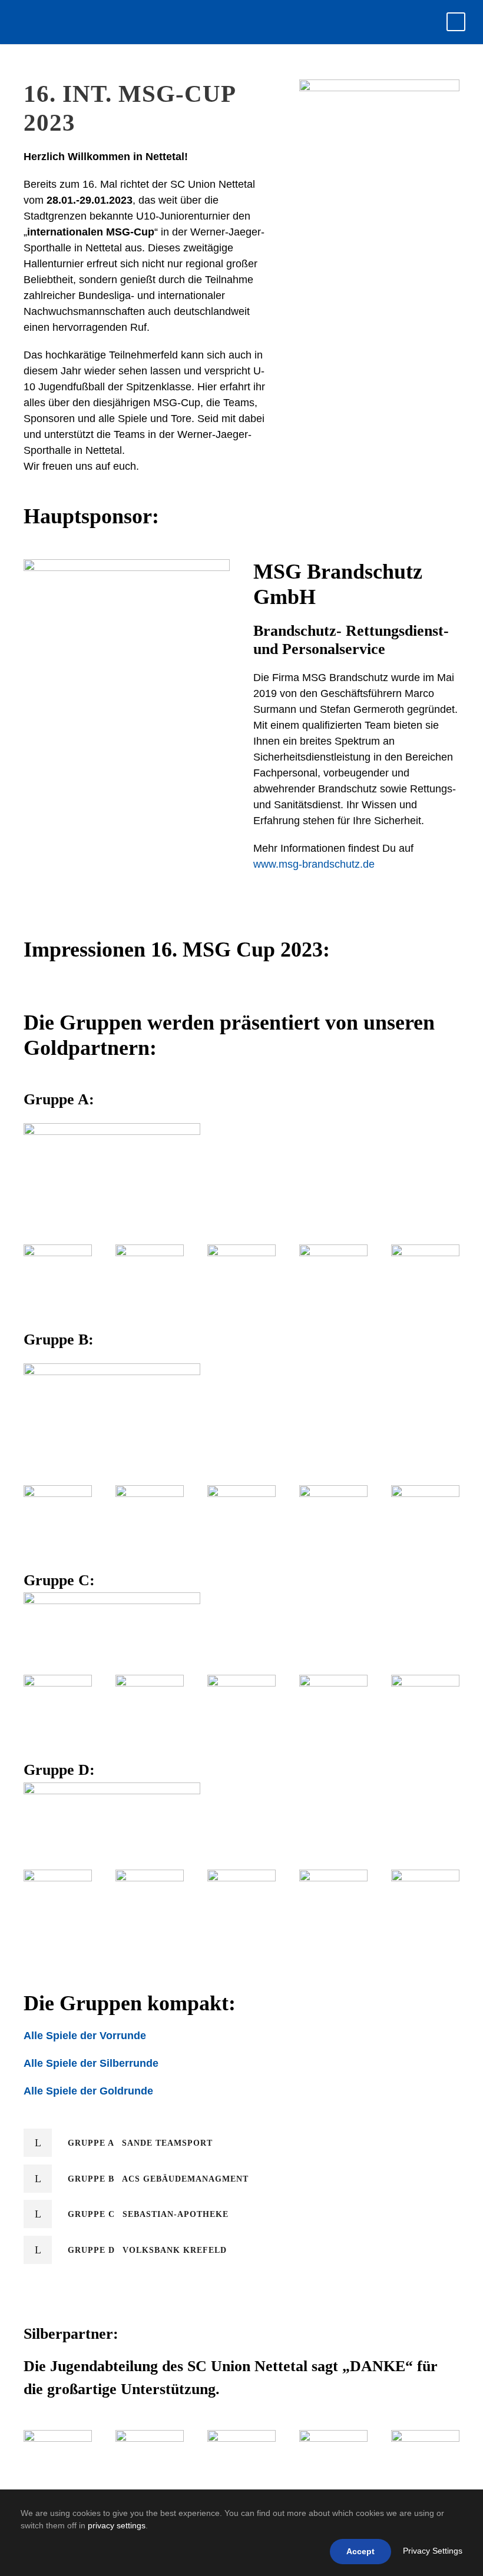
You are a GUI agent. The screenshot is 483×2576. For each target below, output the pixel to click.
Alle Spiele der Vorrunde (85, 2036)
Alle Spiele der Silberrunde (91, 2063)
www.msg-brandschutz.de (314, 864)
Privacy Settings (433, 2551)
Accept (360, 2551)
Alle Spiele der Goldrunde (88, 2091)
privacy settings (117, 2525)
